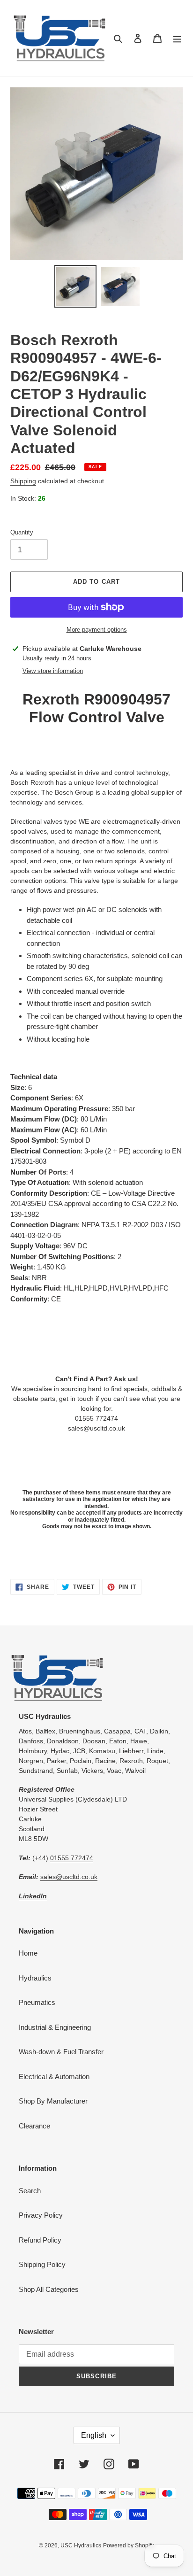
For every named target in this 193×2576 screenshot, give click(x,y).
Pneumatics (37, 2002)
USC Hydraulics (81, 2545)
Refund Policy (40, 2240)
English (94, 2435)
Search (30, 2191)
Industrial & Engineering (55, 2027)
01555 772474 (72, 1858)
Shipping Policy (42, 2264)
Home (28, 1953)
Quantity (22, 532)
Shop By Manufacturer (53, 2101)
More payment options (97, 630)
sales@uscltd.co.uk (69, 1877)
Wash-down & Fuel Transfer (61, 2052)
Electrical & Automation (54, 2077)
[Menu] (177, 38)
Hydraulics (35, 1978)
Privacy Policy (41, 2215)
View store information (53, 671)
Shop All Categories (49, 2289)
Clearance (34, 2126)
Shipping (23, 481)
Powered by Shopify (129, 2545)
